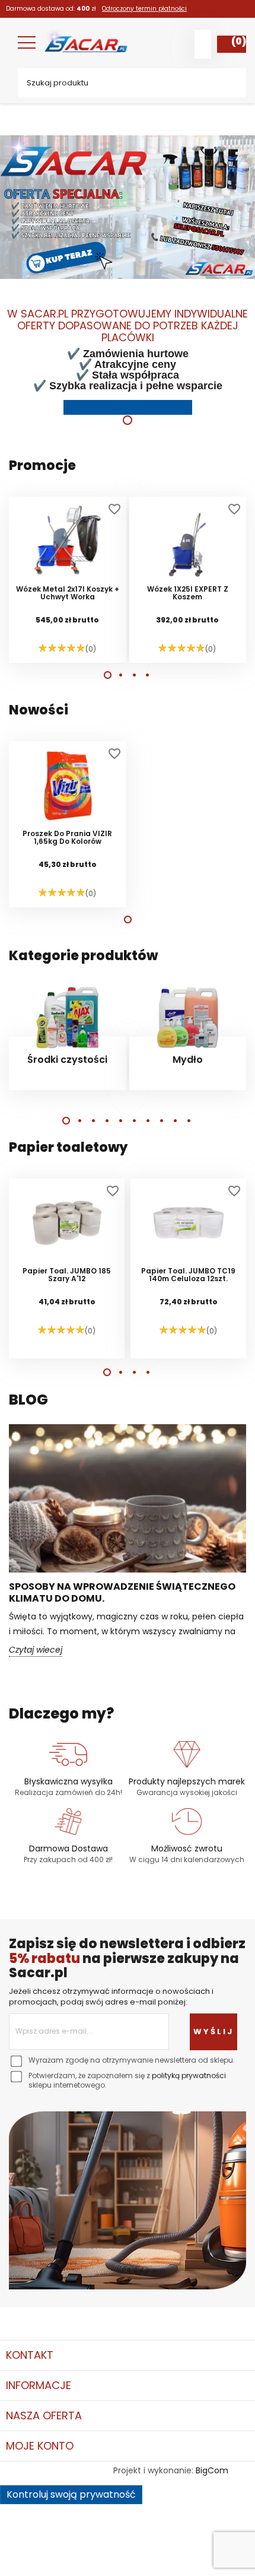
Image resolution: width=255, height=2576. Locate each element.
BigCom (212, 2470)
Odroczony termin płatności (144, 9)
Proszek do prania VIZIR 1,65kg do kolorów (67, 838)
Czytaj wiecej (36, 1650)
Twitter (43, 2318)
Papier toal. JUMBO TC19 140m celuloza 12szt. (188, 1275)
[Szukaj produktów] (228, 83)
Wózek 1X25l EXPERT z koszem (188, 593)
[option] (128, 266)
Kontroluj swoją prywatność (71, 2494)
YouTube (76, 2318)
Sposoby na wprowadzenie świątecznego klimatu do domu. (122, 1592)
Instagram (108, 2318)
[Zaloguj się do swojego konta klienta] (203, 44)
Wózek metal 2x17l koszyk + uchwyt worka (68, 593)
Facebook (11, 2318)
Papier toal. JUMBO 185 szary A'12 (67, 1275)
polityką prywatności (189, 2075)
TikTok (173, 2318)
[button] (108, 675)
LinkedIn (141, 2318)
